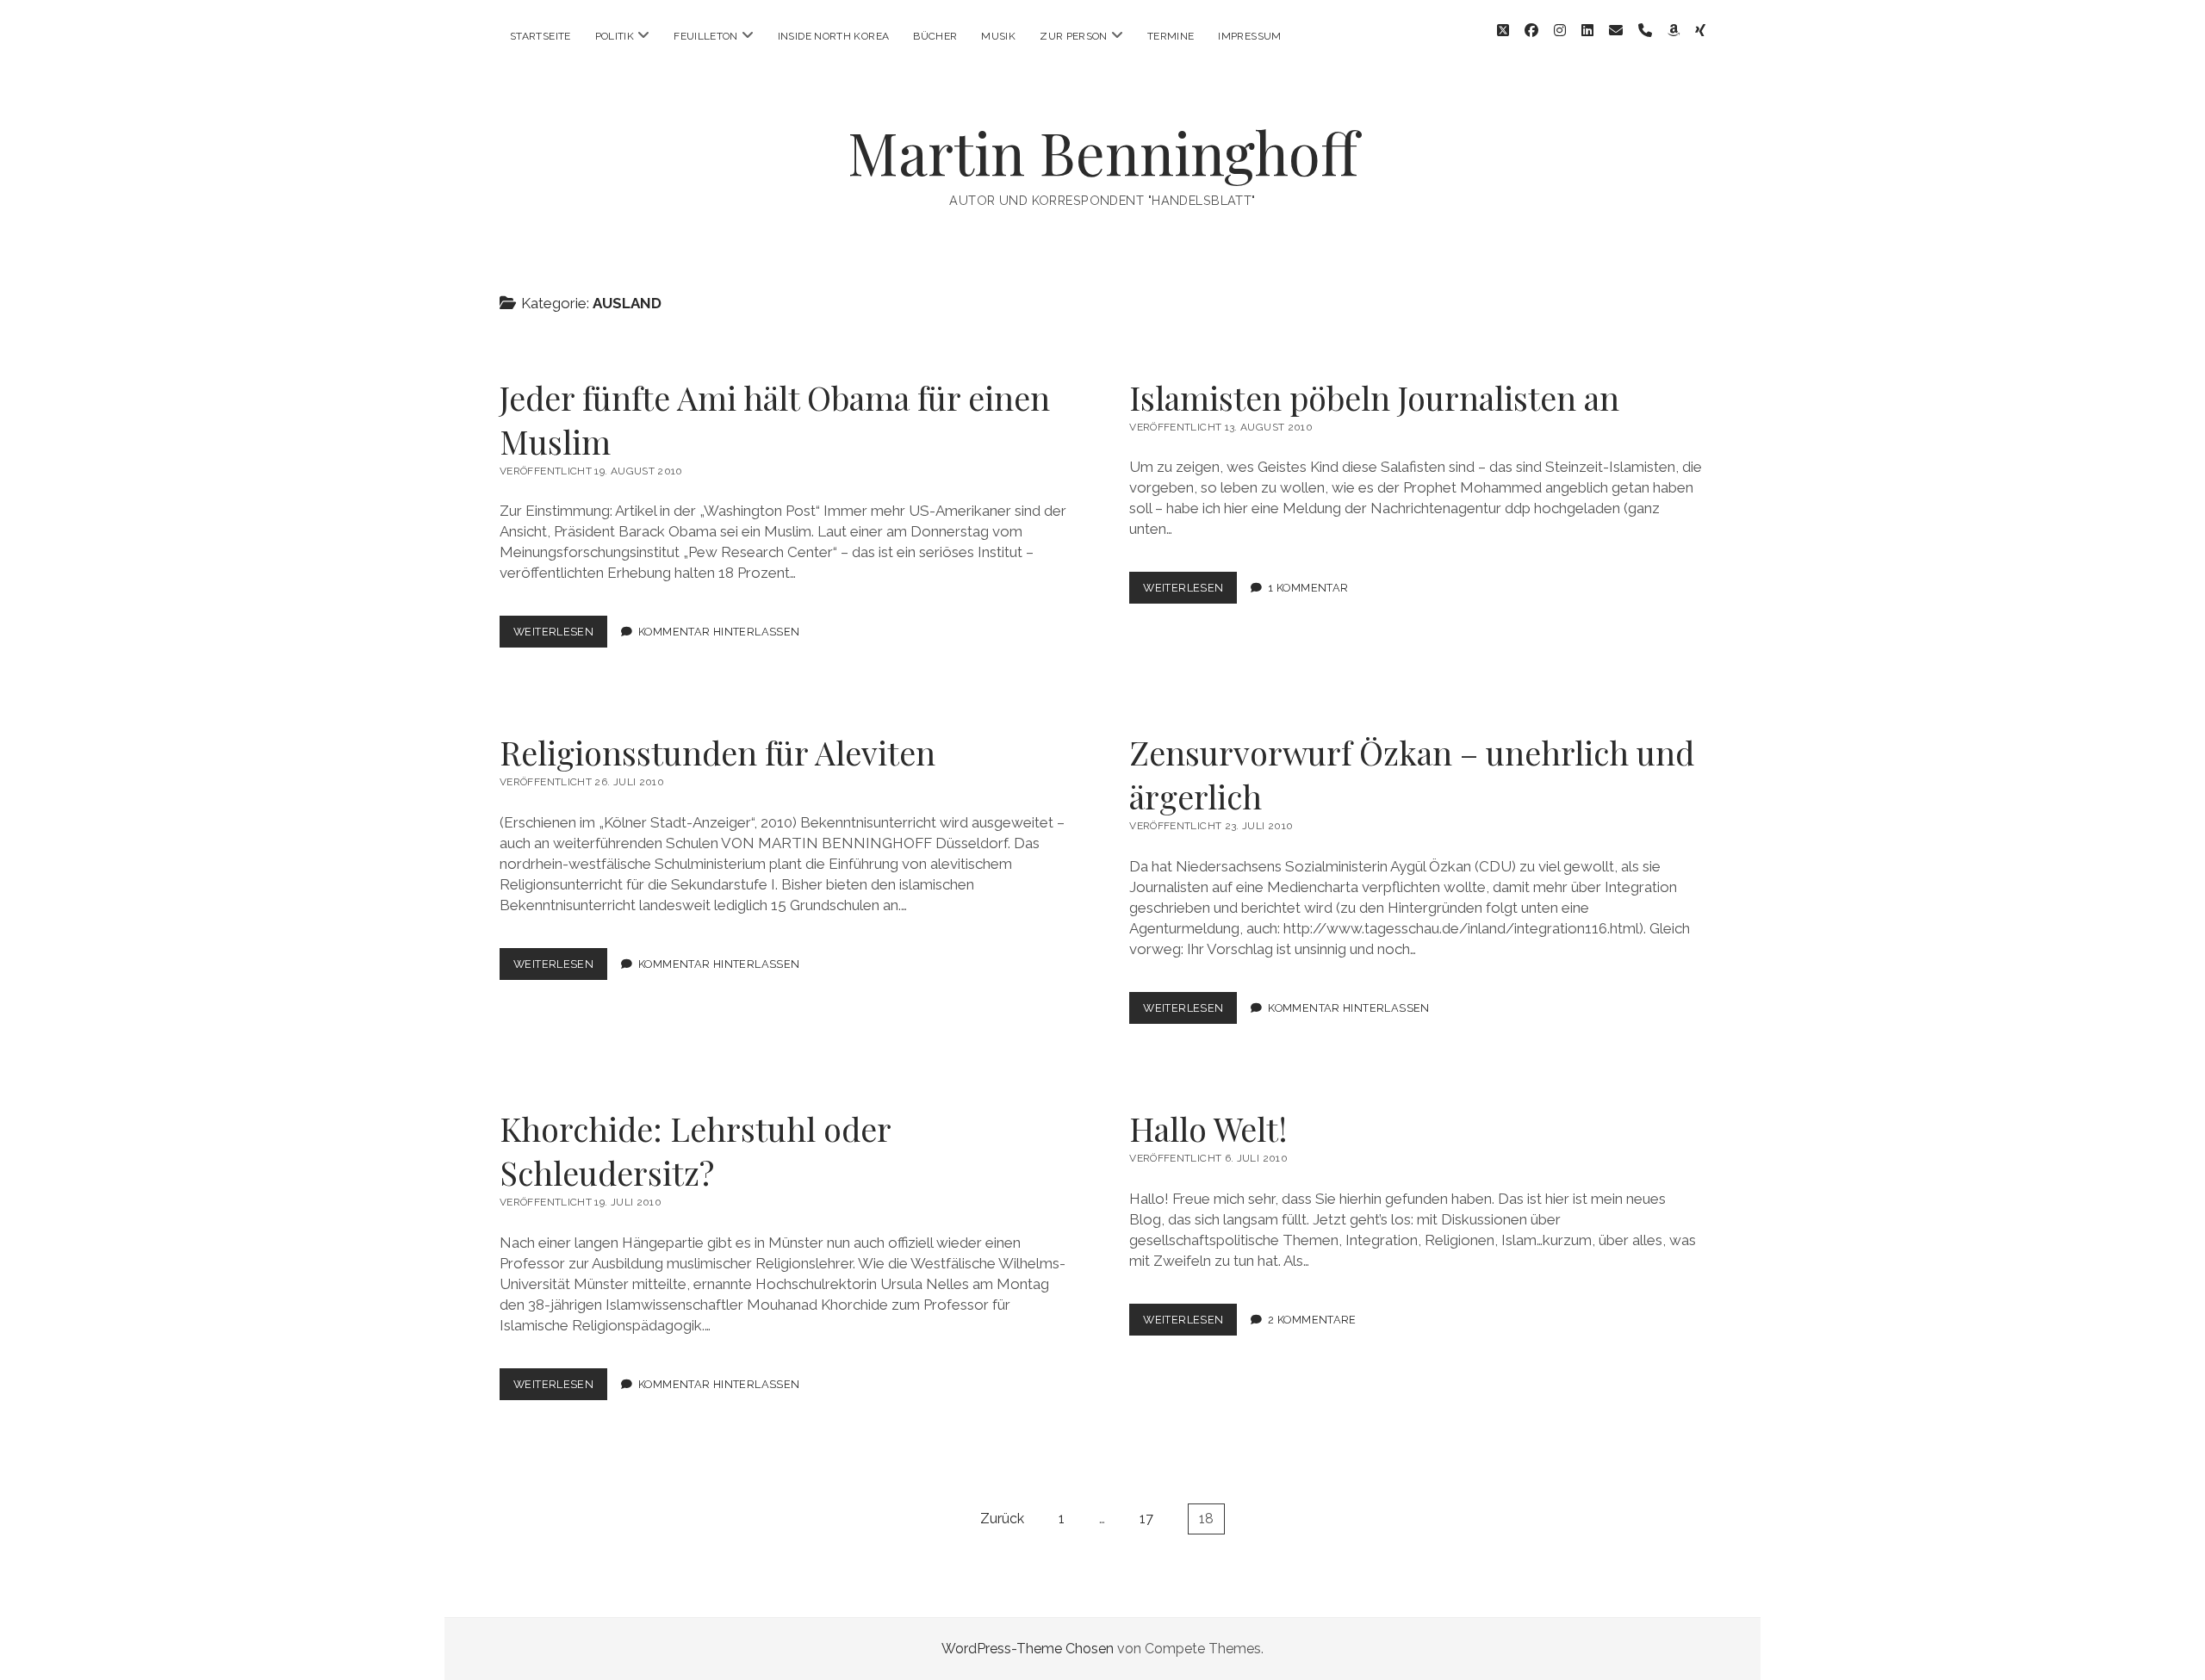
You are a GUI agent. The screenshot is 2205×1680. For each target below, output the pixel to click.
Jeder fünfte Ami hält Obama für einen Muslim (775, 419)
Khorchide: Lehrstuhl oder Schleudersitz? (695, 1150)
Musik (998, 36)
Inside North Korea (833, 36)
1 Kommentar (1308, 588)
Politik (615, 36)
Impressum (1249, 36)
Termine (1171, 36)
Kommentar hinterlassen (719, 632)
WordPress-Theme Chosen (1028, 1649)
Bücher (935, 36)
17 (1146, 1519)
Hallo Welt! (1208, 1128)
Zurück (1002, 1519)
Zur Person (1074, 36)
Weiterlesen (560, 636)
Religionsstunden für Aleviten (717, 752)
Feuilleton (706, 36)
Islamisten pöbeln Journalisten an (1374, 397)
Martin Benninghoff (1103, 152)
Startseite (540, 36)
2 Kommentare (1312, 1320)
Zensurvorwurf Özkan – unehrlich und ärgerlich (1412, 774)
